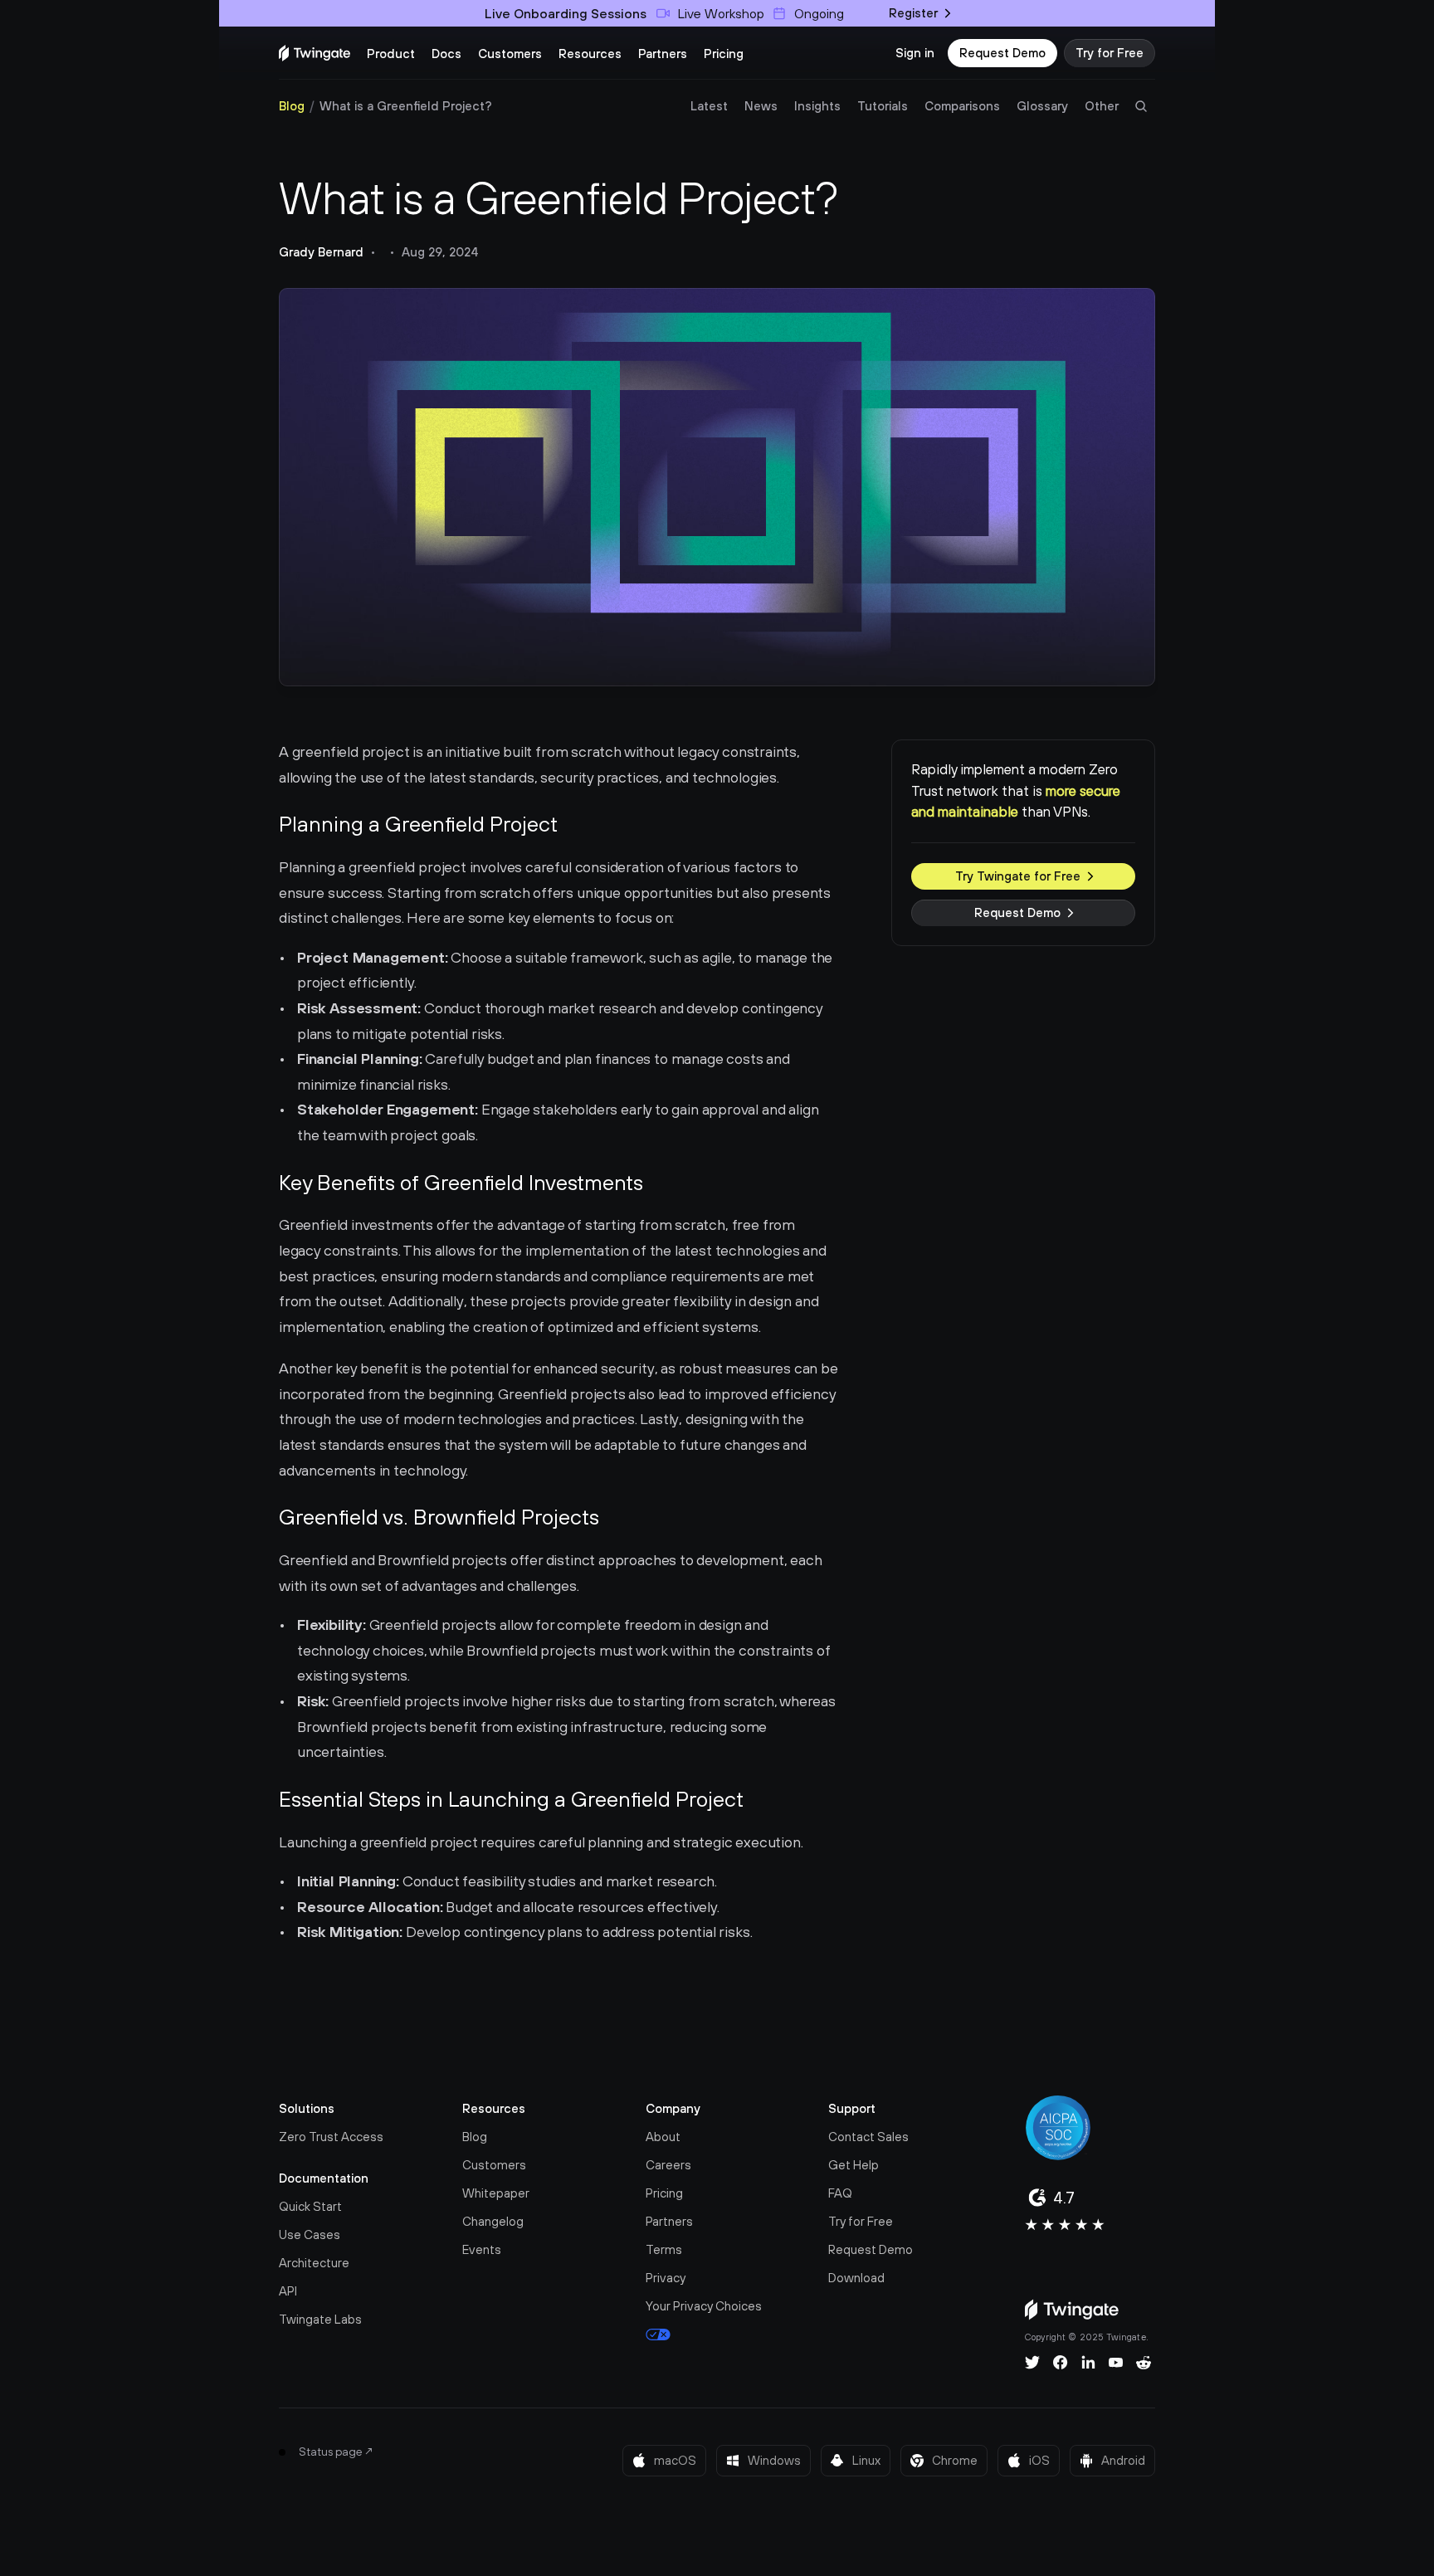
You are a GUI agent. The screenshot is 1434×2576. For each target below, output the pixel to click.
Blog (292, 106)
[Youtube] (1116, 2363)
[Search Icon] (1141, 106)
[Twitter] (1032, 2363)
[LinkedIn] (1088, 2363)
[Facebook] (1061, 2363)
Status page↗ (337, 2452)
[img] (315, 53)
